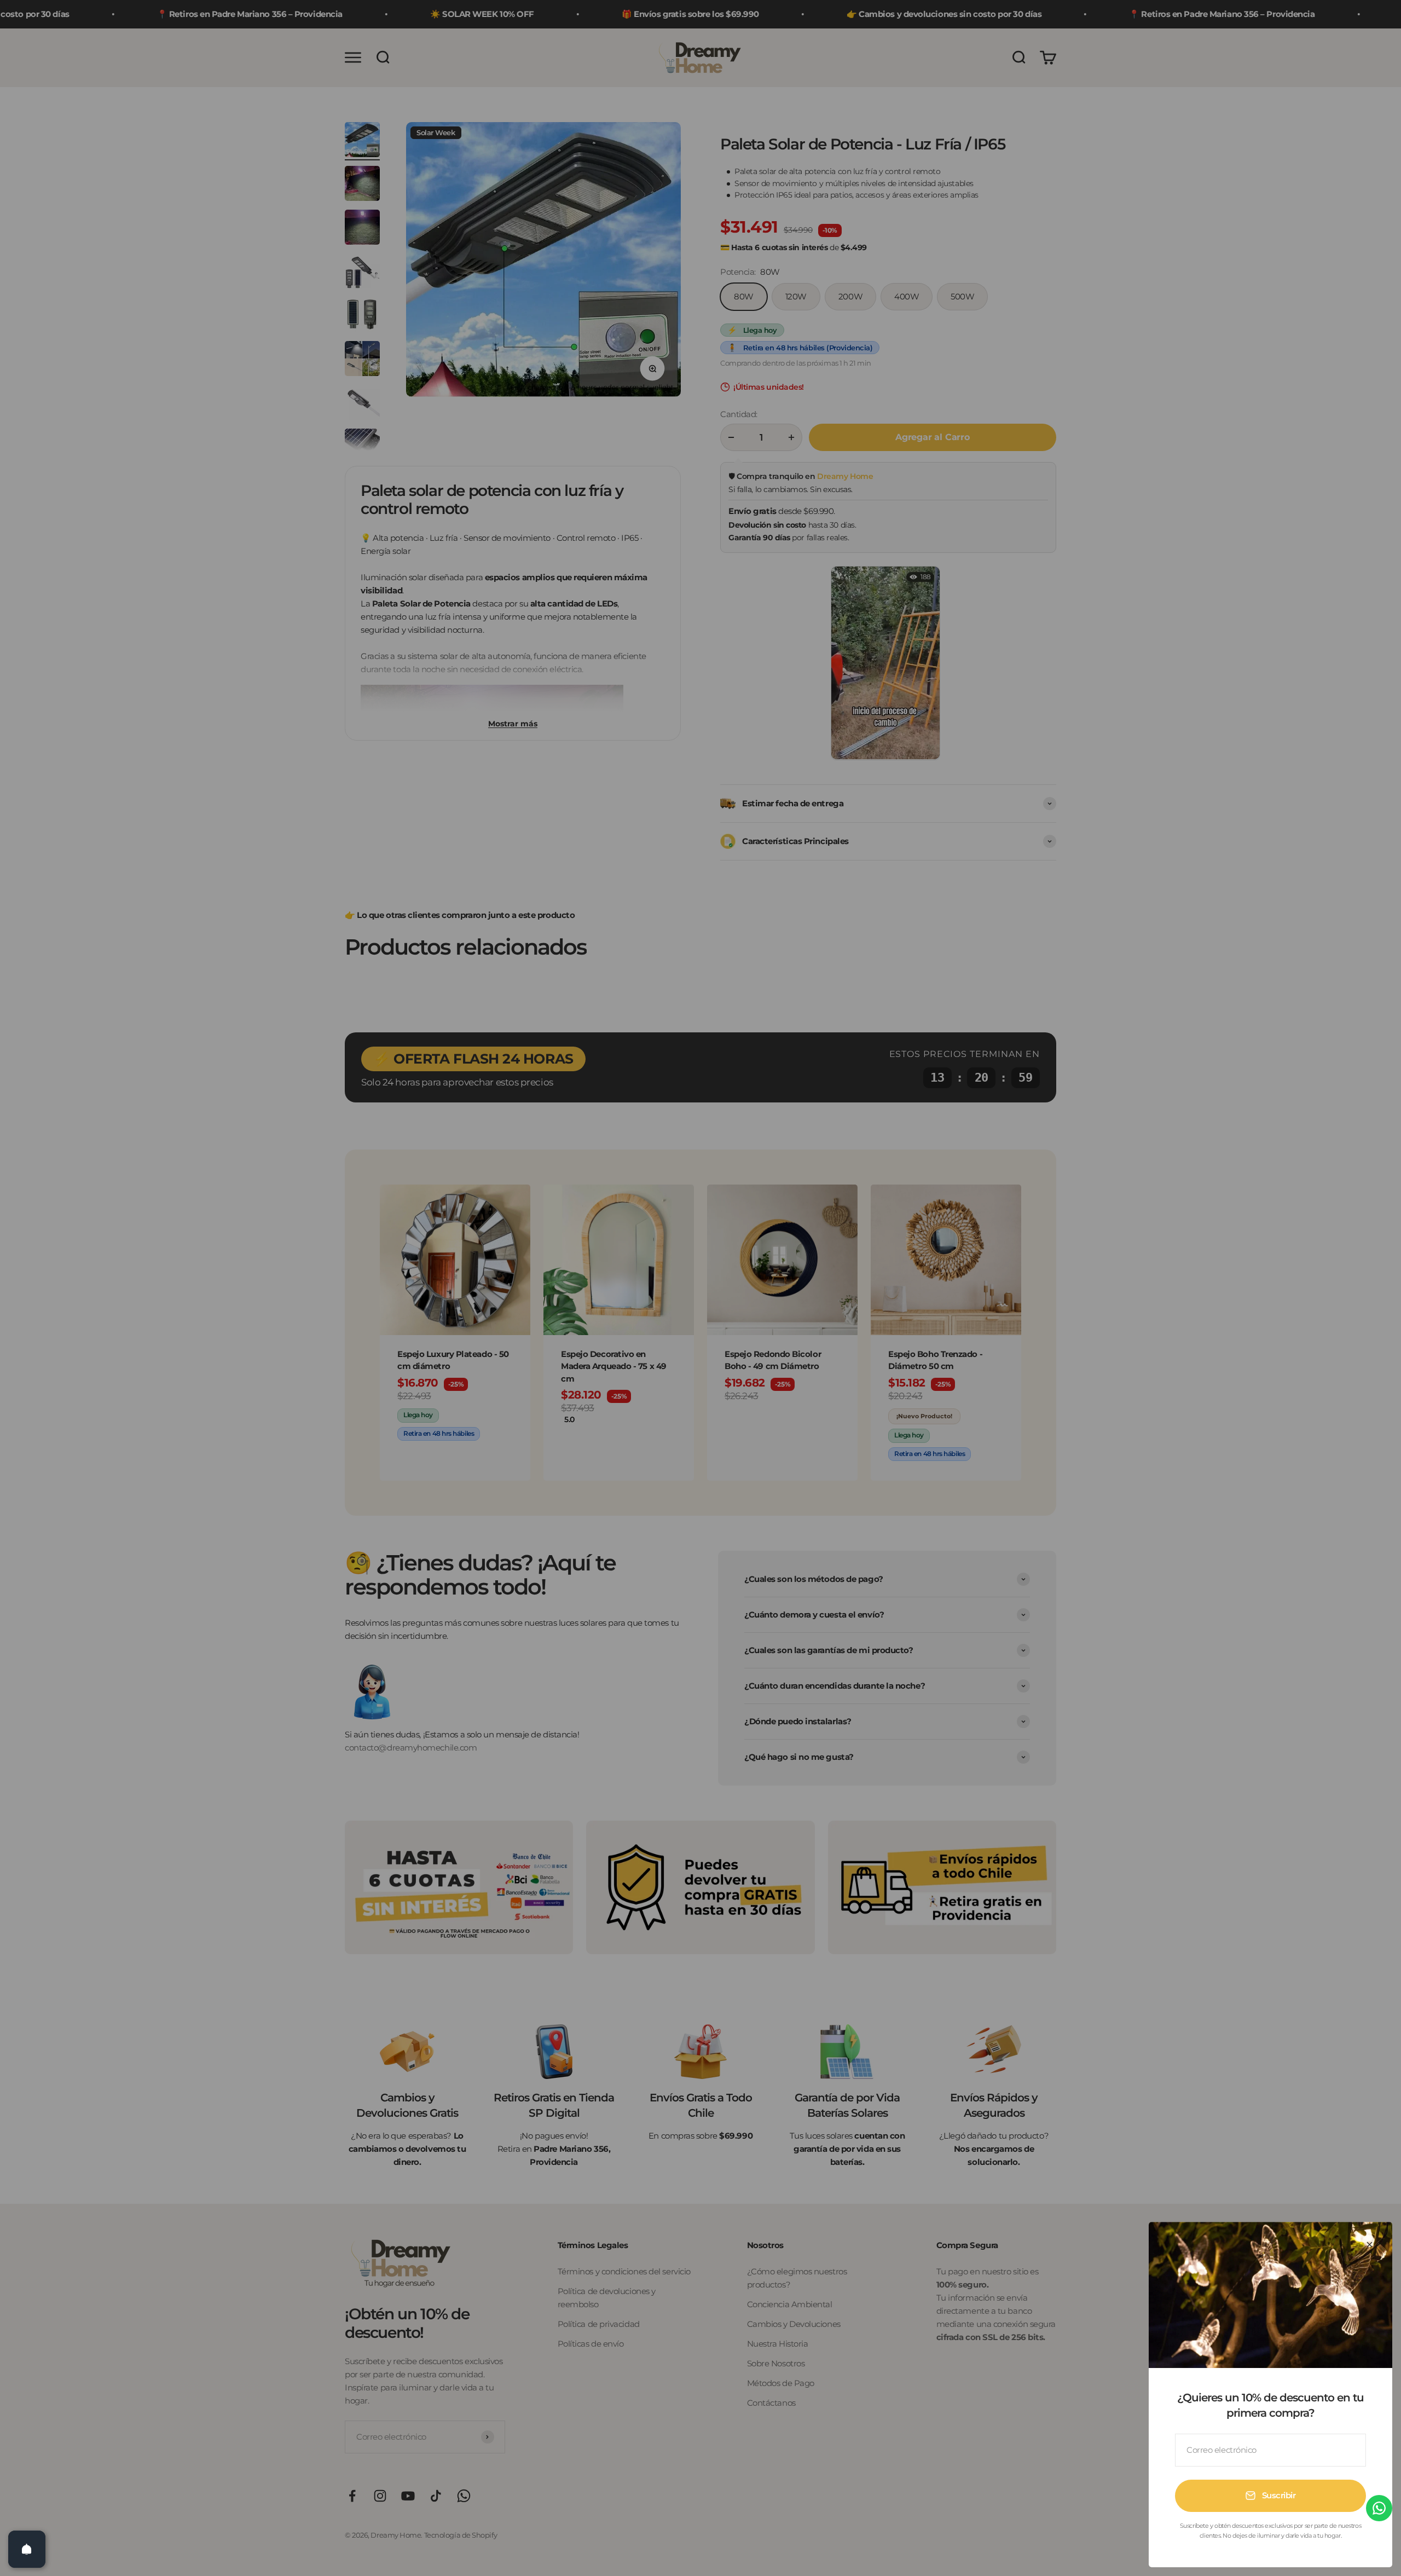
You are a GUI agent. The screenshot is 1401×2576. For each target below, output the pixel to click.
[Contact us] (1379, 2508)
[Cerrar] (1370, 2245)
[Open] (27, 2549)
